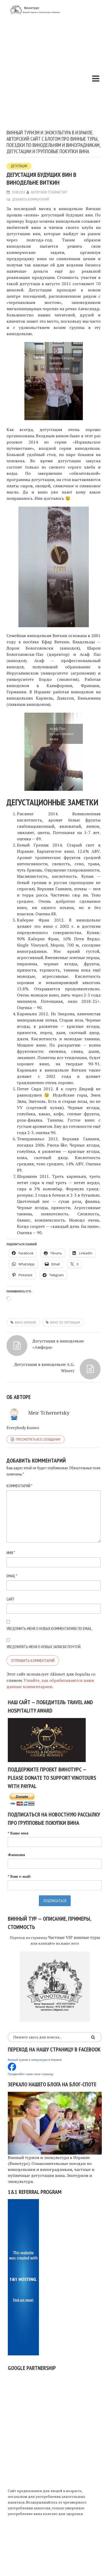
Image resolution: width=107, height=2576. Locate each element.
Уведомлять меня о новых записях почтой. (44, 1647)
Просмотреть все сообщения (38, 1439)
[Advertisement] (53, 73)
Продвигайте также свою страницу (31, 2074)
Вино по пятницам (65, 1322)
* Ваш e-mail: (19, 1876)
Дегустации (19, 166)
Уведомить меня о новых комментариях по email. (49, 1628)
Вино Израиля (25, 1322)
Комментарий (19, 1486)
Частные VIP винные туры (74, 1937)
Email (12, 1576)
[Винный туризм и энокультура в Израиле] (12, 2066)
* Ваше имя (18, 1833)
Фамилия (16, 1855)
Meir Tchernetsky (54, 192)
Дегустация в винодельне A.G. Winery (44, 1367)
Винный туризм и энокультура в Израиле (35, 2060)
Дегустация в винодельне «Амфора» (58, 1344)
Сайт (11, 1599)
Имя (11, 1553)
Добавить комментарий (31, 199)
